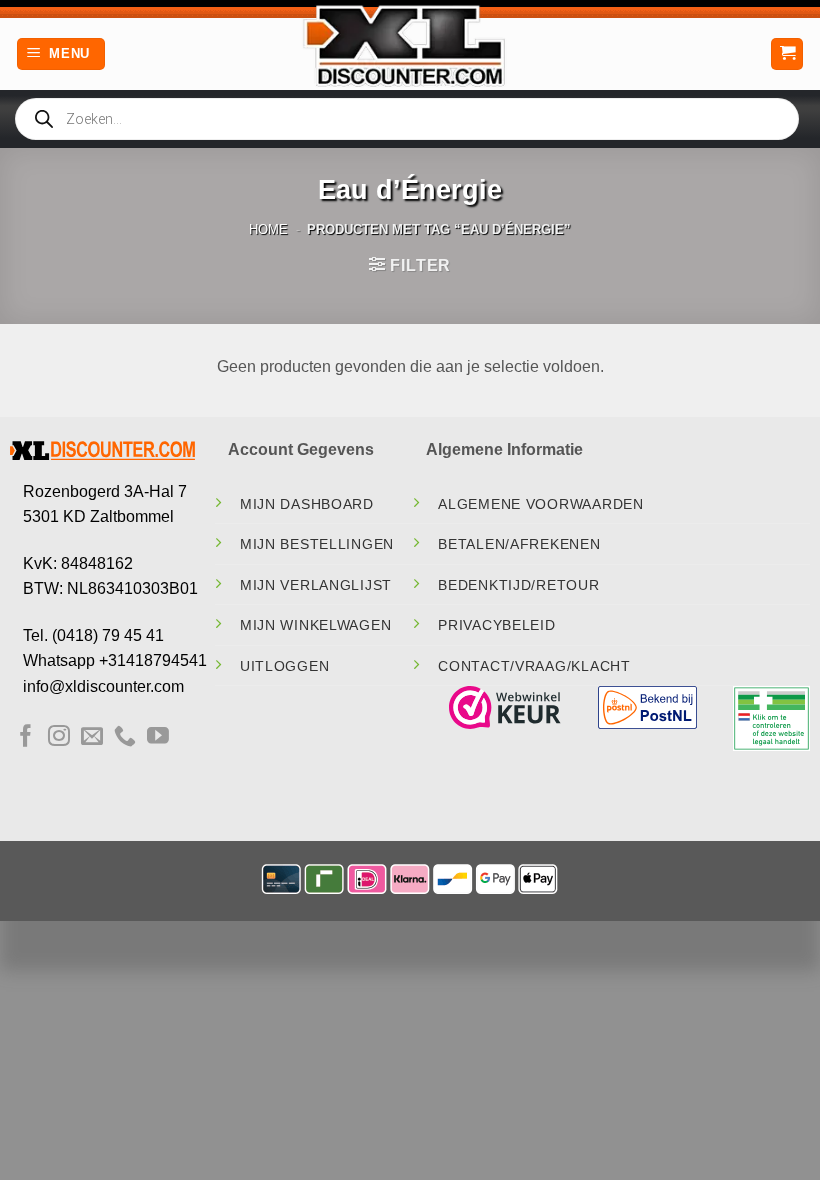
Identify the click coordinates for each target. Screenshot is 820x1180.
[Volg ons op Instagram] (59, 737)
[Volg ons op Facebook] (26, 737)
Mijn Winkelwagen (316, 625)
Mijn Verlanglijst (316, 585)
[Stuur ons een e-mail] (92, 737)
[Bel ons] (125, 737)
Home (268, 229)
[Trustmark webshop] (505, 706)
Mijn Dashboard (307, 504)
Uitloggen (284, 666)
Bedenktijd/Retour (518, 585)
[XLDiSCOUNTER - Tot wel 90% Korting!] (410, 45)
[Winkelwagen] (787, 54)
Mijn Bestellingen (317, 544)
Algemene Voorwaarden (540, 504)
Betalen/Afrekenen (519, 544)
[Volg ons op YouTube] (158, 737)
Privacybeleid (496, 625)
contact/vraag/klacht (534, 666)
